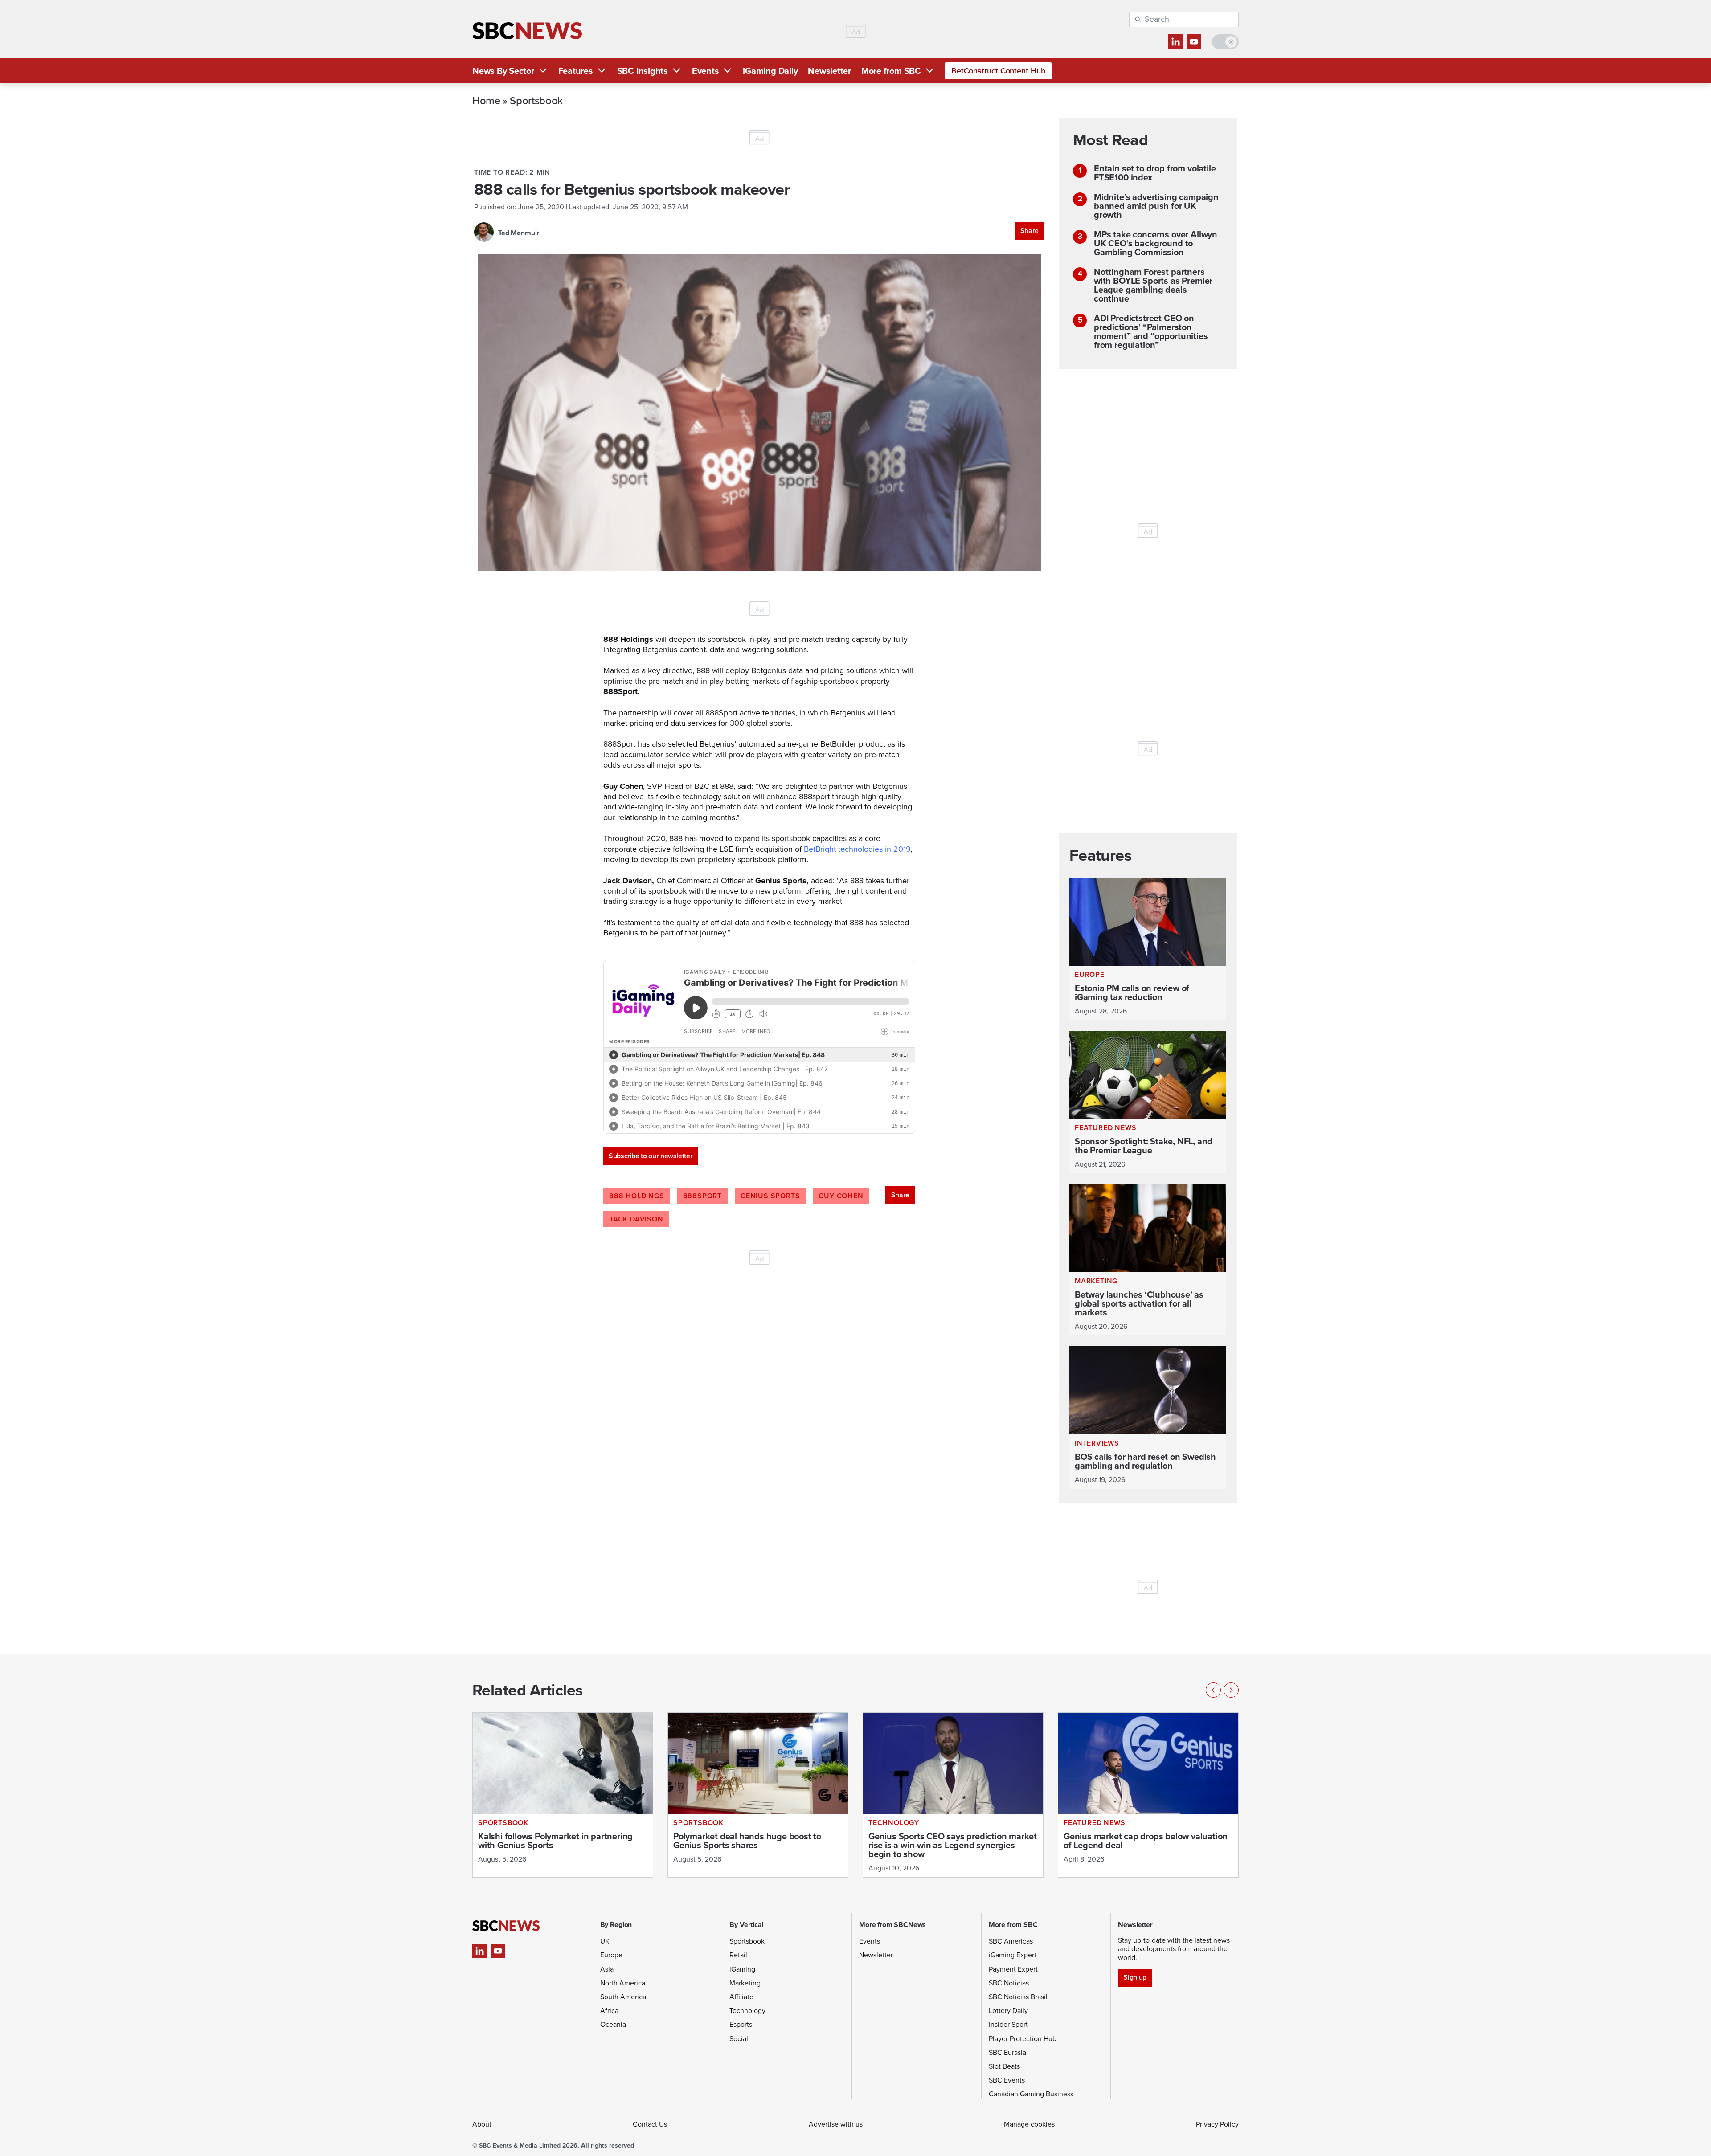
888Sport (702, 1196)
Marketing (745, 1983)
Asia (607, 1969)
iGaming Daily (770, 71)
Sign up (1135, 1977)
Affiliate (741, 1997)
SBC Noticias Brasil (1018, 1997)
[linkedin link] (1176, 42)
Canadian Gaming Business (1031, 2094)
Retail (738, 1955)
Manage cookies (1029, 2124)
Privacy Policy (1217, 2124)
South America (623, 1997)
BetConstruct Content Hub (998, 71)
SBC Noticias (1009, 1983)
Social (739, 2039)
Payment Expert (1013, 1969)
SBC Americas (1011, 1941)
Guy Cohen (841, 1196)
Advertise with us (836, 2124)
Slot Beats (1004, 2066)
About (482, 2124)
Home (486, 100)
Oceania (613, 2024)
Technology (747, 2011)
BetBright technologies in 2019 (857, 849)
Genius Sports (770, 1196)
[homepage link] (527, 31)
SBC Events (1007, 2080)
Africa (609, 2011)
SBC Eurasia (1007, 2052)
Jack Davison (636, 1219)
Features (576, 71)
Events (706, 71)
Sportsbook (536, 100)
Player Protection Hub (1023, 2039)
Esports (741, 2024)
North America (623, 1983)
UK (605, 1941)
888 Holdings (637, 1196)
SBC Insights (643, 71)
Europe (611, 1955)
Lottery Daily (1008, 2011)
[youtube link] (1194, 42)
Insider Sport (1008, 2024)
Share (1029, 231)
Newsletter (829, 71)
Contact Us (650, 2124)
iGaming (742, 1969)
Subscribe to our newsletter (651, 1156)
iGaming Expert (1013, 1955)
